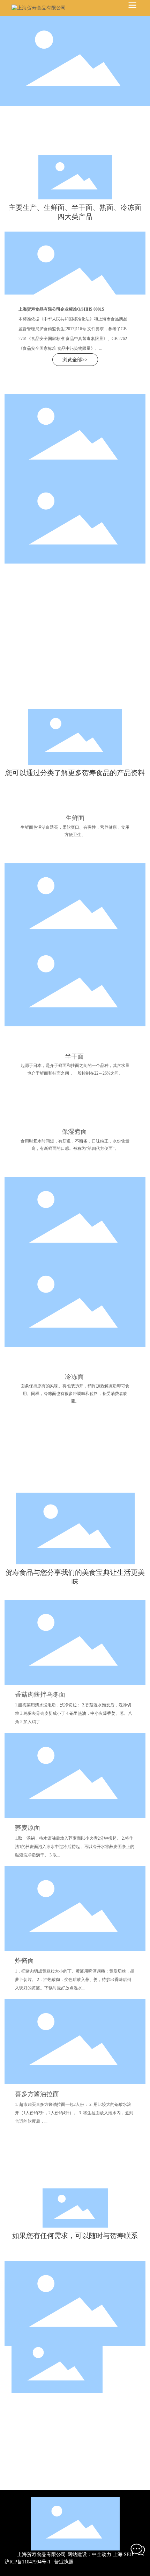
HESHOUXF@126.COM (55, 2457)
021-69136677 (40, 2437)
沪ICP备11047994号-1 (28, 2562)
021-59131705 (40, 2447)
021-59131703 (70, 2437)
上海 (118, 2554)
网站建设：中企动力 (89, 2554)
